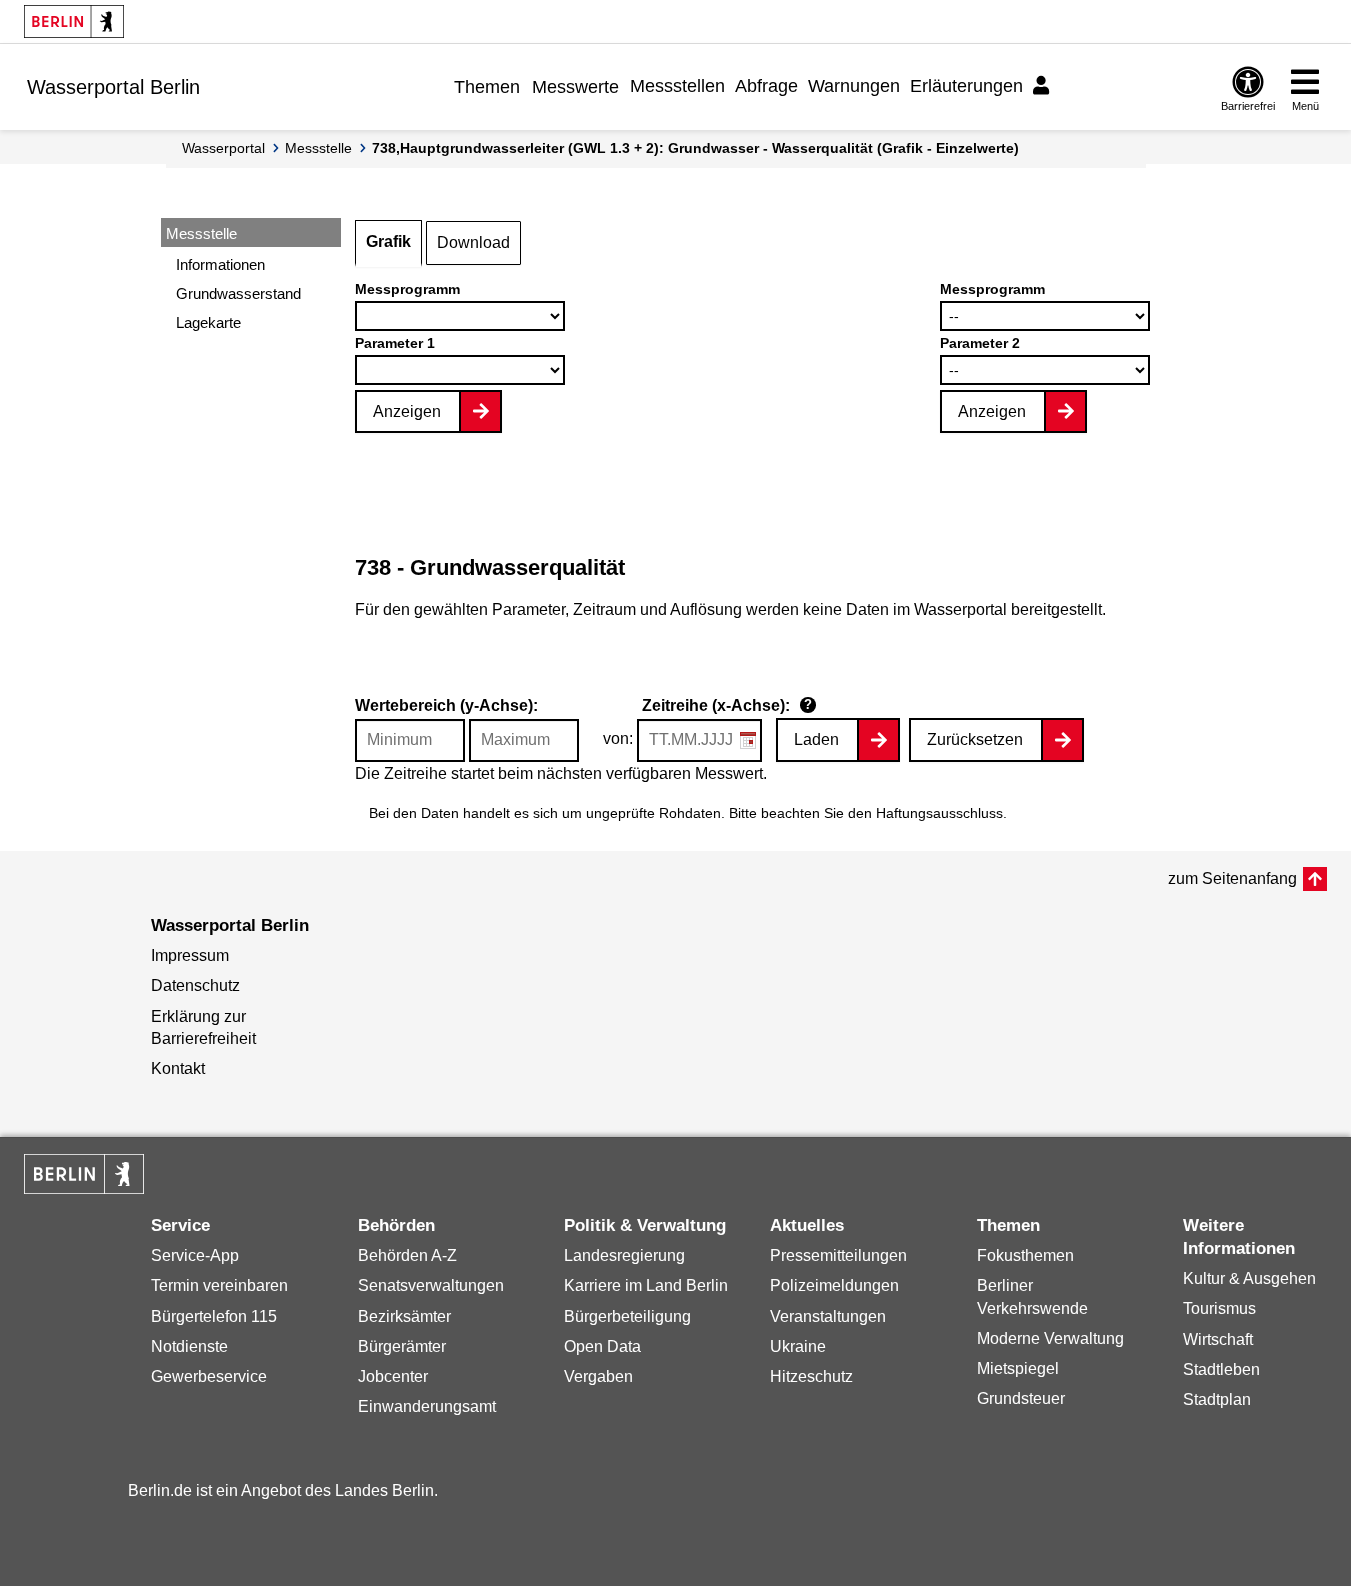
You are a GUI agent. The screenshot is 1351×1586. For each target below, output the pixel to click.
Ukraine (798, 1346)
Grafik (388, 241)
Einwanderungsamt (427, 1406)
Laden (816, 739)
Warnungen (854, 86)
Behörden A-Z (407, 1255)
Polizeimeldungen (834, 1285)
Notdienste (189, 1346)
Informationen (220, 264)
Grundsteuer (1021, 1398)
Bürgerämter (402, 1346)
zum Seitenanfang (1232, 878)
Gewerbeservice (209, 1376)
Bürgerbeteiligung (627, 1316)
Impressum (190, 955)
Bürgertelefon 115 (214, 1316)
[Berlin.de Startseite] (74, 21)
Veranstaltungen (828, 1316)
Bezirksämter (404, 1316)
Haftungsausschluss (939, 813)
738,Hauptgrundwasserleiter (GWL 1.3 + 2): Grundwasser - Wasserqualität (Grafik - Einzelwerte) (695, 148)
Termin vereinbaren (219, 1285)
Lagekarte (208, 322)
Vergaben (598, 1376)
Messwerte (575, 87)
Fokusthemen (1025, 1255)
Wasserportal (223, 148)
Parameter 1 (395, 343)
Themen (487, 87)
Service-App (195, 1255)
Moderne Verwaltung (1050, 1338)
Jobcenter (393, 1376)
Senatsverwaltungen (431, 1285)
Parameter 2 (980, 343)
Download (473, 242)
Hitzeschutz (811, 1376)
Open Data (602, 1346)
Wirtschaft (1218, 1339)
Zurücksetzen (975, 739)
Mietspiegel (1018, 1368)
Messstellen (677, 86)
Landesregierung (624, 1255)
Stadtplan (1217, 1399)
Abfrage (766, 86)
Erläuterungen (966, 86)
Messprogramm (407, 289)
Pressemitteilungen (838, 1255)
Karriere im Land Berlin (646, 1285)
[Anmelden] (1044, 86)
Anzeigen (407, 411)
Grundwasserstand (238, 293)
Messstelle (318, 148)
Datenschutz (195, 985)
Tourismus (1219, 1308)
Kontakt (178, 1068)
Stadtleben (1221, 1369)
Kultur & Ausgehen (1249, 1278)
